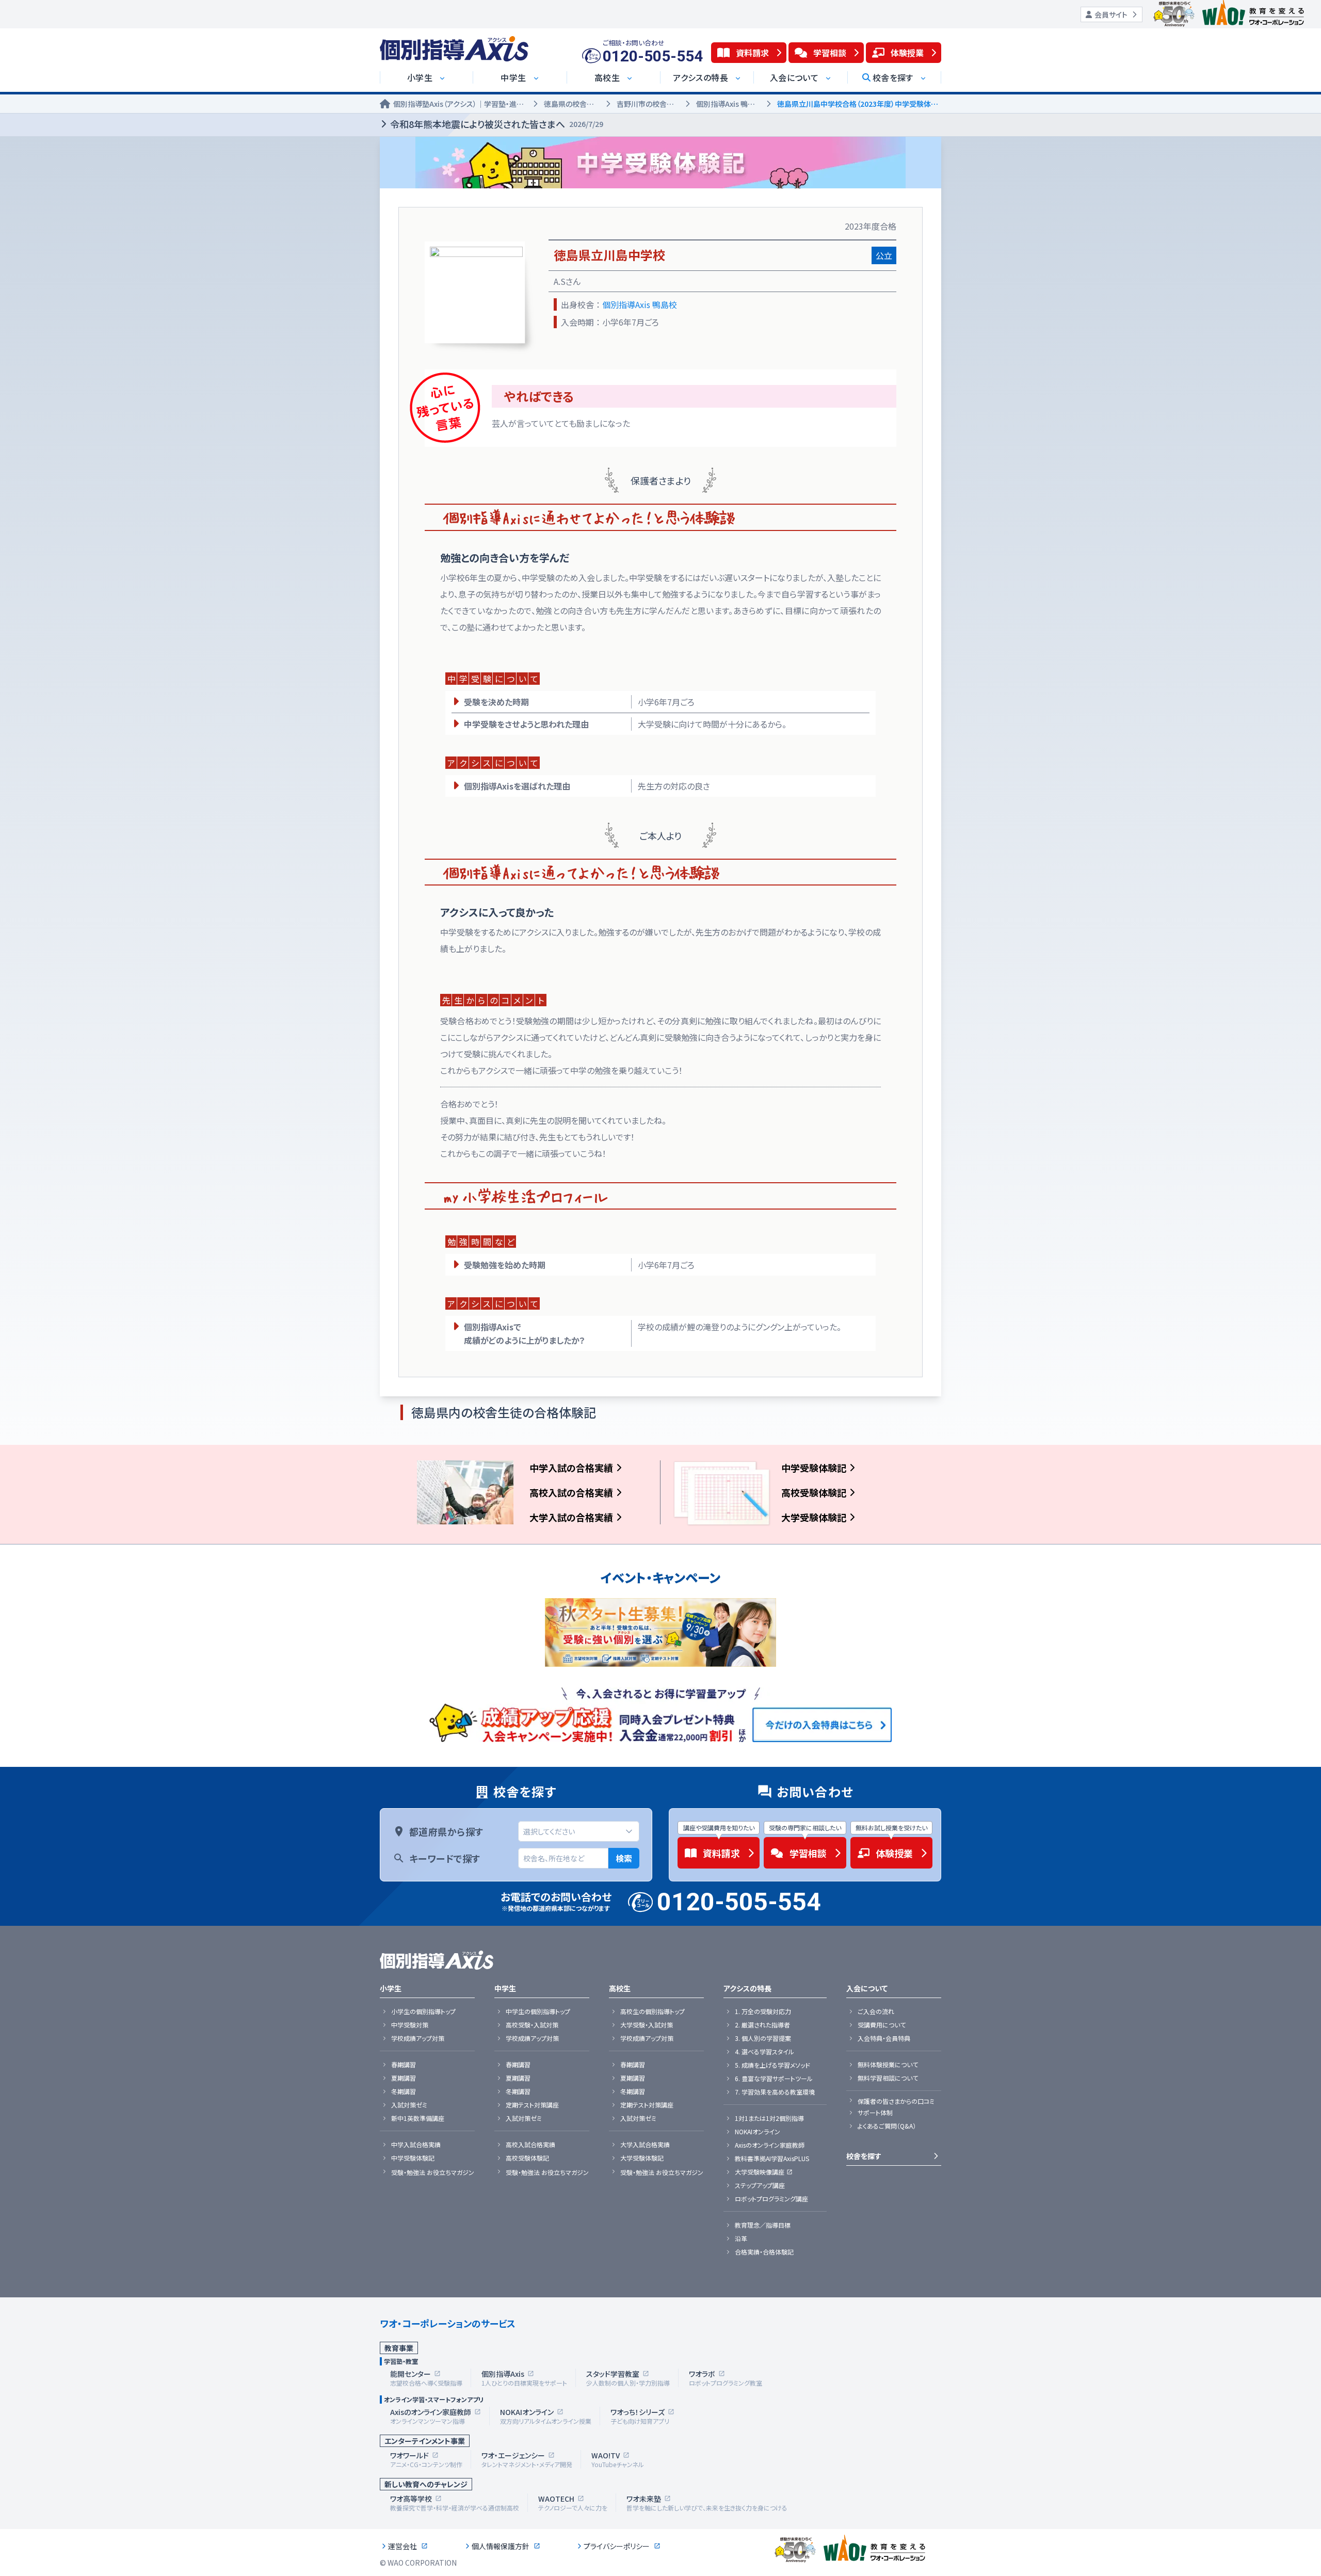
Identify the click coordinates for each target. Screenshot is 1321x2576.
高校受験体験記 (814, 1492)
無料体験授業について (888, 2065)
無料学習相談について (888, 2078)
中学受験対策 (410, 2025)
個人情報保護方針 (501, 2546)
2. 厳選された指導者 (762, 2025)
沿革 (741, 2239)
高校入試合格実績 (530, 2145)
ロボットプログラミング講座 (771, 2199)
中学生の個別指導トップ (538, 2011)
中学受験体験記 (814, 1468)
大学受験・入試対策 (647, 2025)
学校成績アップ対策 (418, 2038)
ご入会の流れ (876, 2011)
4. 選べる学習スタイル (764, 2052)
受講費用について (882, 2025)
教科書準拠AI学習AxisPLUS (772, 2159)
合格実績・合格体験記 (764, 2252)
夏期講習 (404, 2078)
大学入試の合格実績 (571, 1517)
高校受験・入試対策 (532, 2025)
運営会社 (402, 2546)
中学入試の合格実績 (571, 1468)
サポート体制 (875, 2113)
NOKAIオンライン (758, 2132)
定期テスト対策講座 (532, 2105)
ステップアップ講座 (760, 2185)
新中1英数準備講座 (418, 2118)
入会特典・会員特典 (884, 2038)
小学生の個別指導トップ (423, 2011)
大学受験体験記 (814, 1517)
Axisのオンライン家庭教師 (770, 2145)
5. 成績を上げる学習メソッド (772, 2065)
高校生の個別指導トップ (653, 2011)
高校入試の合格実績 (571, 1492)
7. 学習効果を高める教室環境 (775, 2092)
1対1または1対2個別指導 (769, 2118)
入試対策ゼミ (409, 2105)
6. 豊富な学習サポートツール (774, 2079)
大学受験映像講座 (760, 2172)
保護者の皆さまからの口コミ (896, 2101)
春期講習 (404, 2065)
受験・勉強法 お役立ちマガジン (433, 2172)
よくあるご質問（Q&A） (887, 2126)
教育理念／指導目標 (763, 2225)
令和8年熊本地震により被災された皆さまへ (497, 124)
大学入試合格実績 (645, 2145)
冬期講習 (404, 2091)
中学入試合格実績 (416, 2145)
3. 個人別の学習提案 (763, 2038)
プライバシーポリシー (617, 2546)
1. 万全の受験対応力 (763, 2011)
